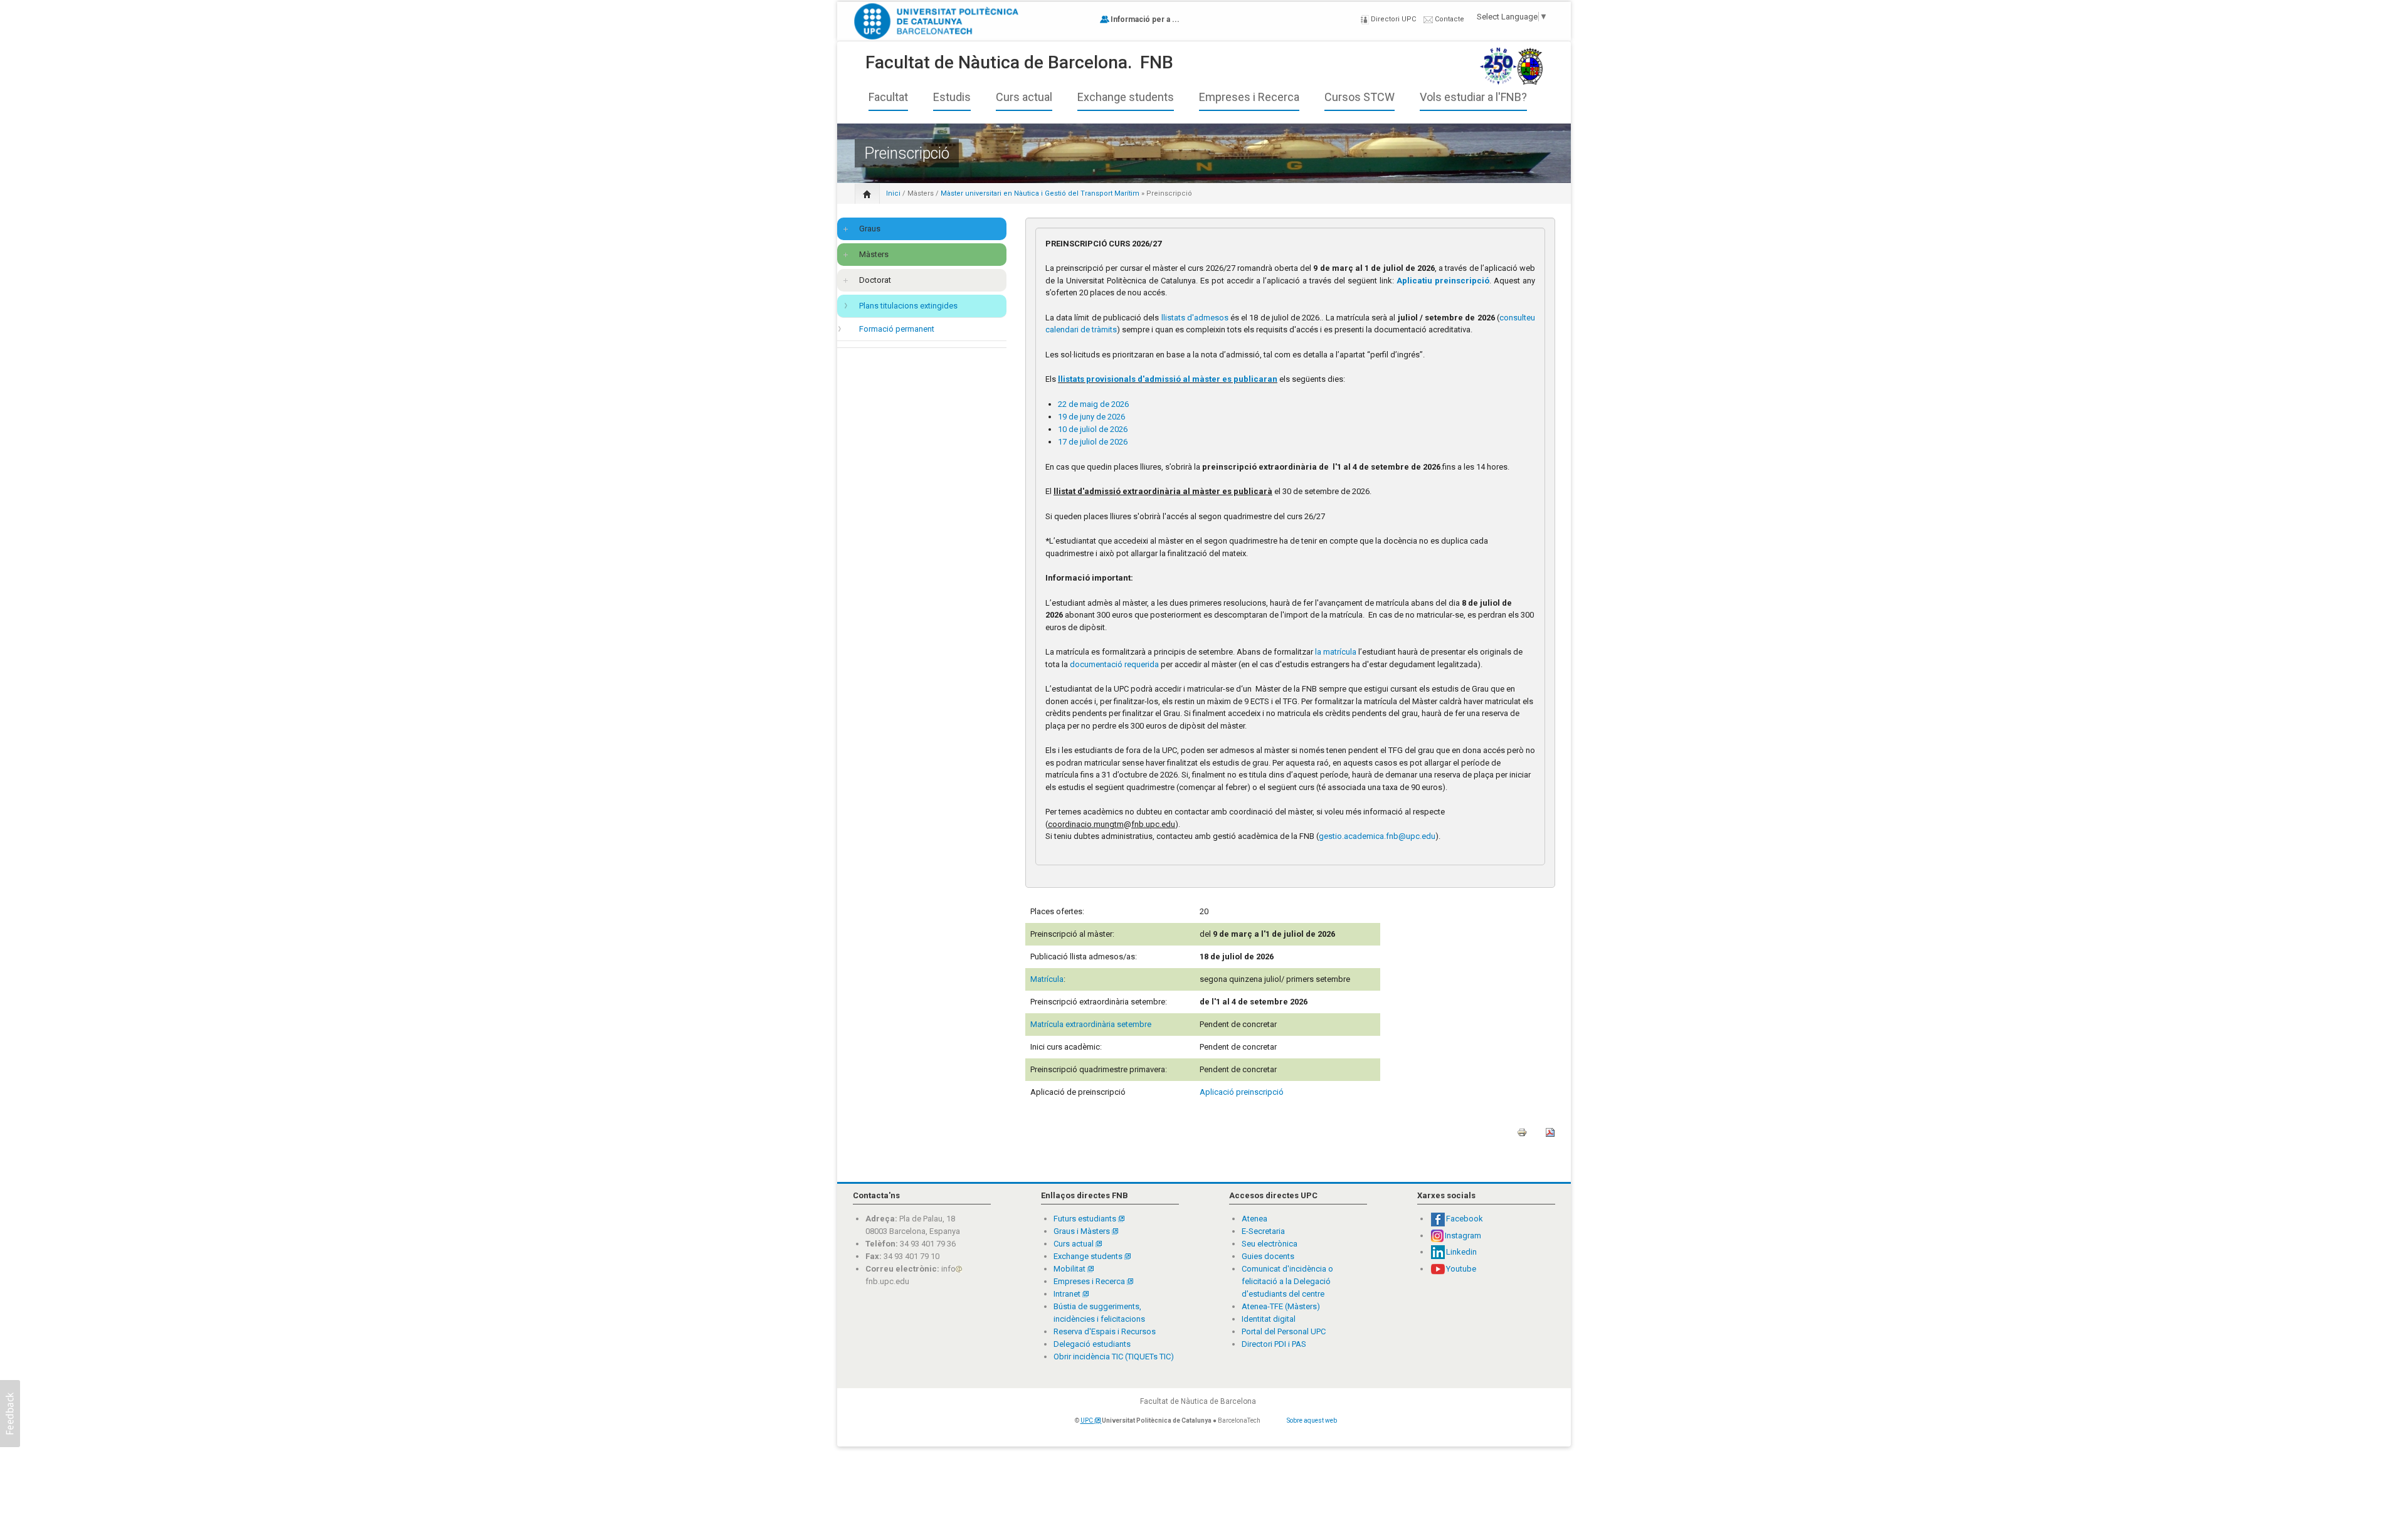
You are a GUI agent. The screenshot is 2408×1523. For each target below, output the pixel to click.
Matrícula (1047, 979)
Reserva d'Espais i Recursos (1105, 1331)
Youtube (1461, 1269)
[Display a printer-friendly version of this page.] (1522, 1136)
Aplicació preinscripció (1242, 1092)
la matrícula (1335, 652)
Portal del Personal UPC (1284, 1331)
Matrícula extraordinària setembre (1091, 1024)
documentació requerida (1114, 664)
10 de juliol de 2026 (1093, 429)
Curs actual (1024, 97)
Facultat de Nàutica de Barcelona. (999, 62)
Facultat (888, 97)
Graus (870, 229)
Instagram (1463, 1236)
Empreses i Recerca (1249, 97)
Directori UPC (1392, 19)
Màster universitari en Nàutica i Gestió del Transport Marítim (1041, 193)
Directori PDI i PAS (1274, 1344)
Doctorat (875, 280)
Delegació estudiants (1092, 1344)
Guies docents (1268, 1256)
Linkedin (1461, 1252)
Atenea (1254, 1219)
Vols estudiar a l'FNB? (1473, 97)
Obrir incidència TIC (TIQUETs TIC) (1114, 1357)
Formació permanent (897, 329)
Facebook (1465, 1219)
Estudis (952, 97)
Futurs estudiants (1086, 1219)
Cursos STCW (1360, 97)
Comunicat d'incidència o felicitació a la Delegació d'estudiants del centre (1287, 1281)
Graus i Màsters (1083, 1231)
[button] (10, 1414)
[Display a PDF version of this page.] (1550, 1136)
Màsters (921, 193)
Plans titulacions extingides (908, 306)
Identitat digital (1269, 1319)
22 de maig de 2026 (1093, 404)
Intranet (1068, 1294)
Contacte (1449, 19)
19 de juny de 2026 (1091, 417)
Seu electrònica (1270, 1244)
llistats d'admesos (1195, 318)
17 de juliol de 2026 (1093, 442)
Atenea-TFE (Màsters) (1281, 1306)
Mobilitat (1069, 1269)
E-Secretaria (1263, 1231)
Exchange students (1126, 97)
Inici (893, 193)
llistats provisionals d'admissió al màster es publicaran (1168, 379)
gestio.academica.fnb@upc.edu (1377, 836)
